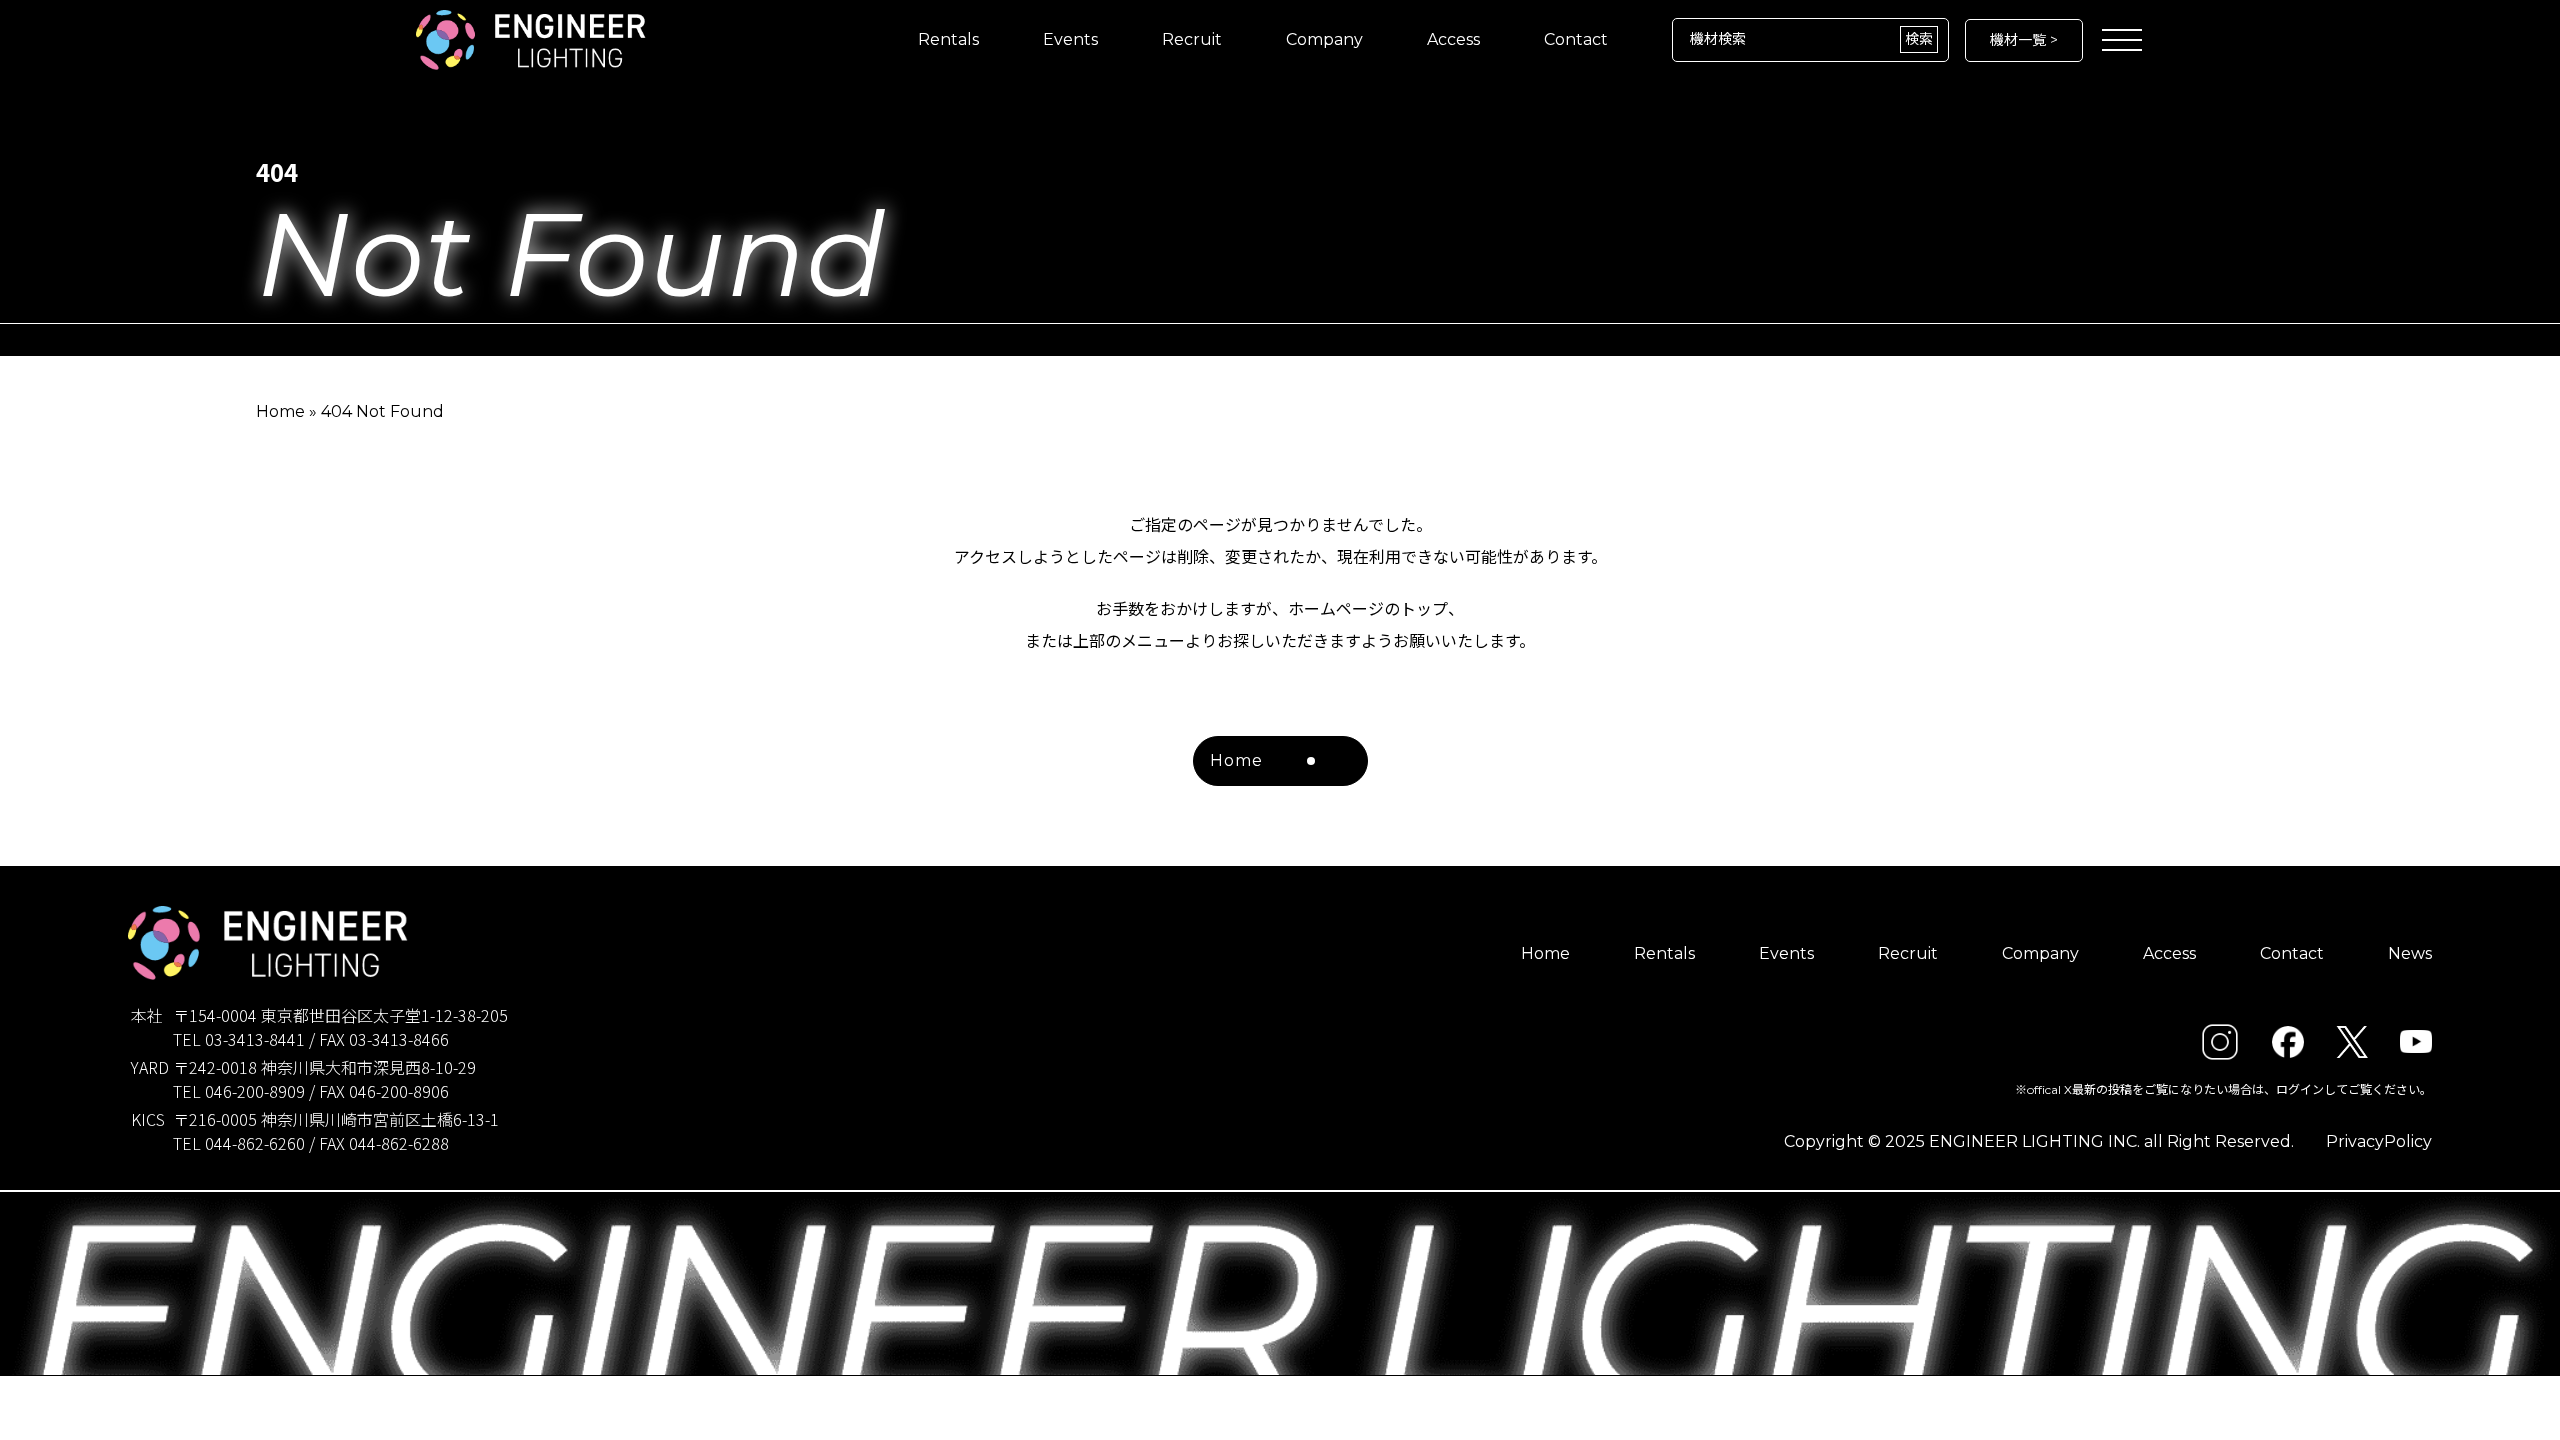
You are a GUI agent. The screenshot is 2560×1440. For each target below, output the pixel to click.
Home (280, 411)
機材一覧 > (2024, 40)
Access (1453, 39)
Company (1324, 39)
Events (1070, 39)
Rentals (948, 39)
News (2410, 953)
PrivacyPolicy (2379, 1141)
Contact (1576, 39)
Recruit (1192, 39)
